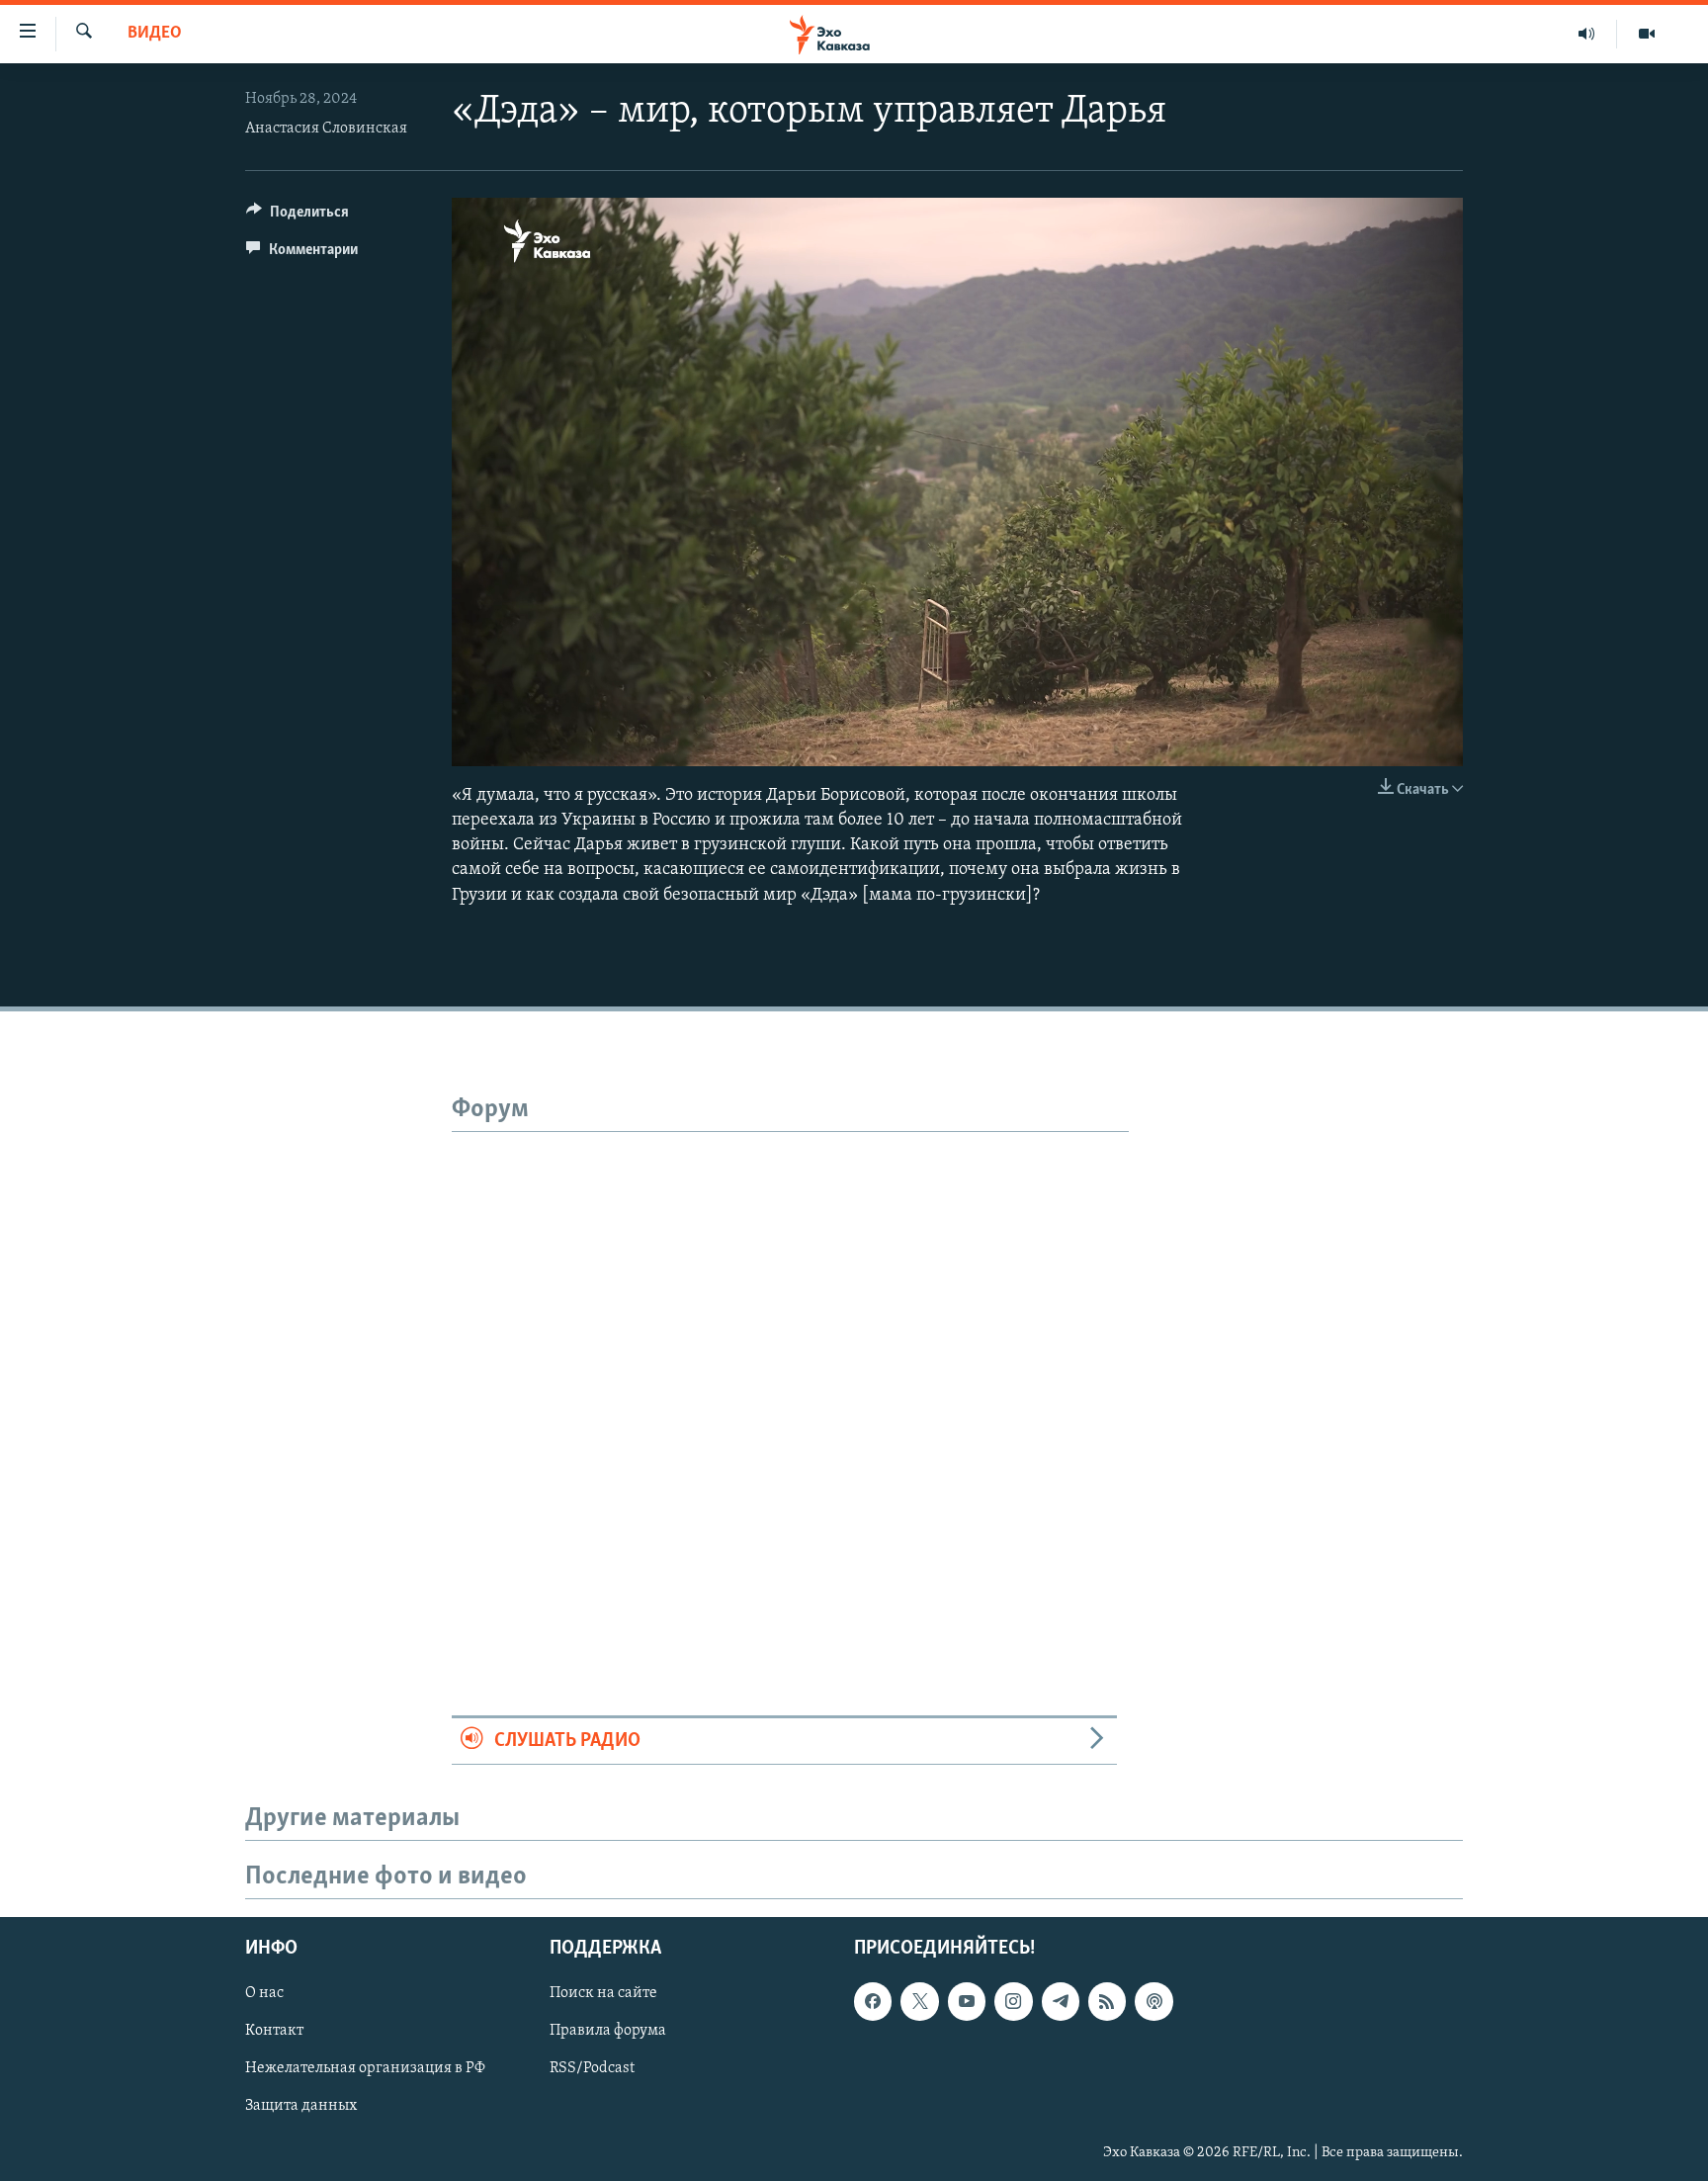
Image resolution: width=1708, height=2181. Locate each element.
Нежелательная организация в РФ (365, 2068)
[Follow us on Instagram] (1013, 2001)
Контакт (274, 2031)
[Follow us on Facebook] (873, 2001)
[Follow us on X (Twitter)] (919, 2001)
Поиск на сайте (603, 1993)
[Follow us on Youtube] (967, 2001)
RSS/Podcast (592, 2068)
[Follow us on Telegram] (1061, 2001)
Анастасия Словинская (326, 129)
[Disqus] (790, 1379)
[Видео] (1647, 34)
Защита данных (301, 2106)
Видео (155, 34)
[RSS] (1107, 2001)
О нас (264, 1993)
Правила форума (608, 2031)
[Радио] (1587, 34)
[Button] (298, 217)
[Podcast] (1153, 2001)
